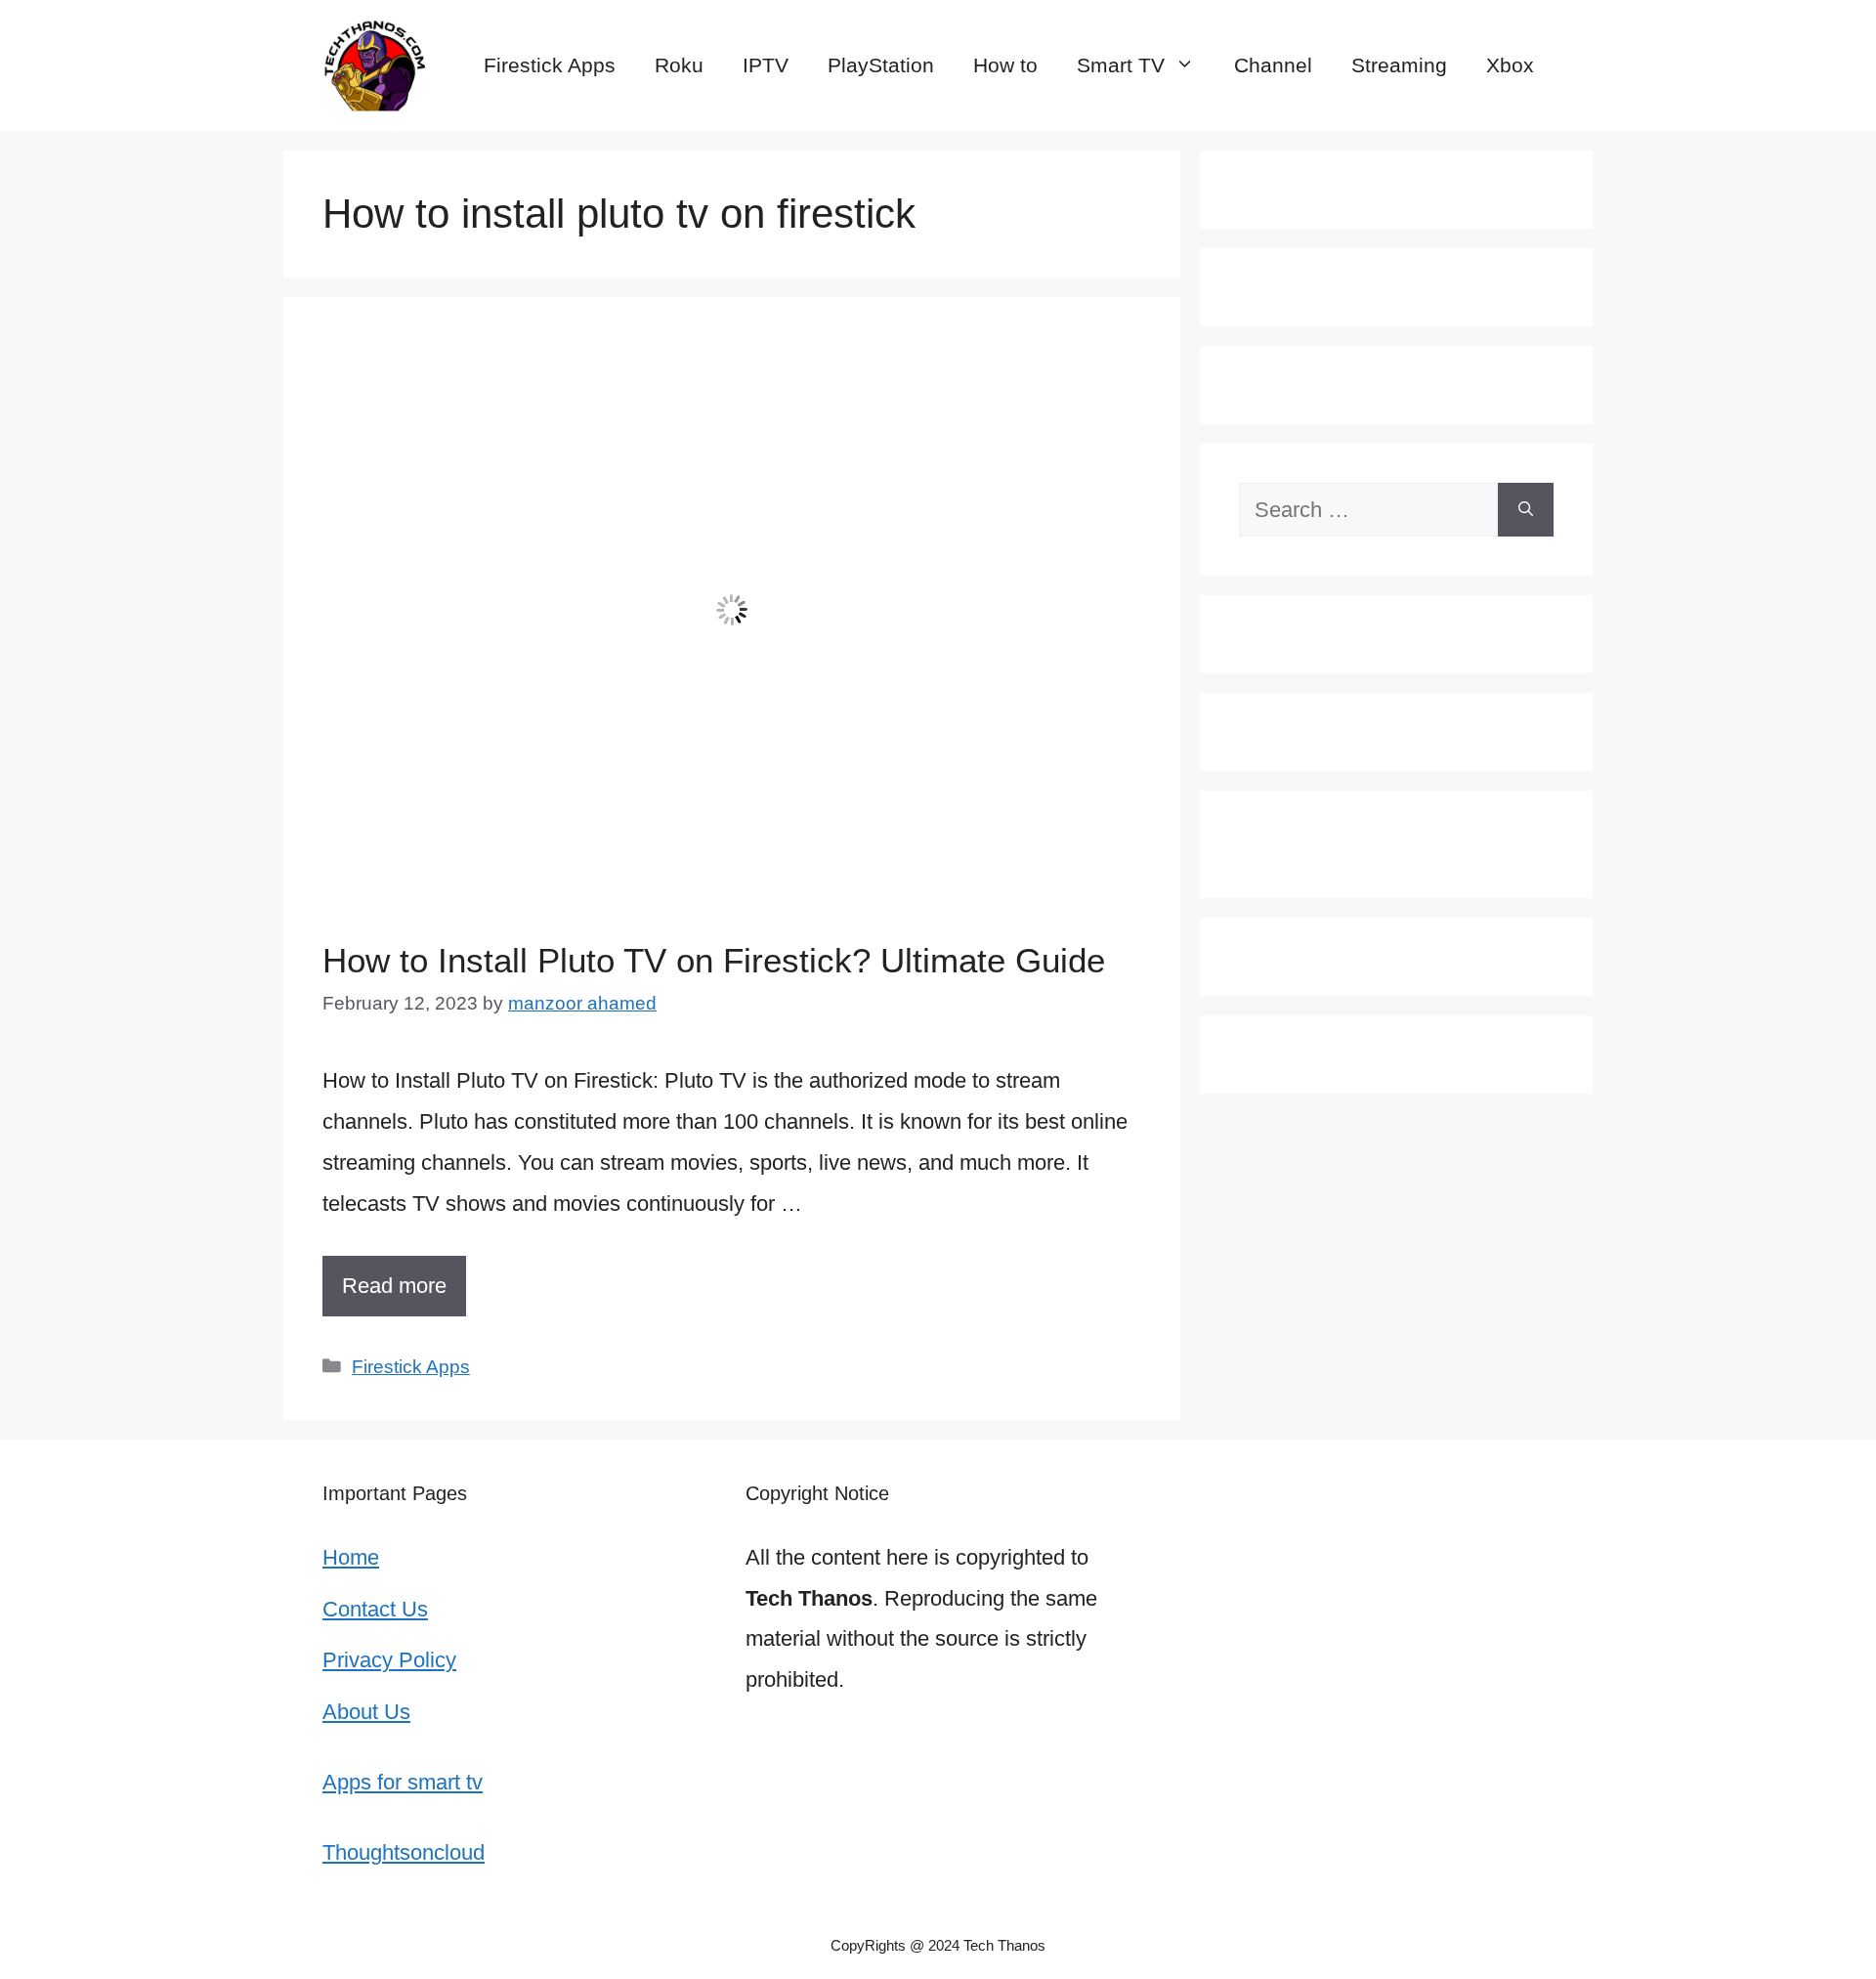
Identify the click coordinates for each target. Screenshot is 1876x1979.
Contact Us (375, 1609)
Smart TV (1121, 65)
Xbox (1510, 65)
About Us (366, 1712)
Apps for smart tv (403, 1782)
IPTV (766, 65)
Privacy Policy (389, 1660)
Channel (1273, 65)
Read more (394, 1286)
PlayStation (881, 65)
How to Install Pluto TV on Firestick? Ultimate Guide (714, 960)
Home (351, 1557)
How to (1005, 65)
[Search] (1526, 510)
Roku (679, 65)
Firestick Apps (550, 65)
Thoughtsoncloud (404, 1852)
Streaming (1399, 65)
